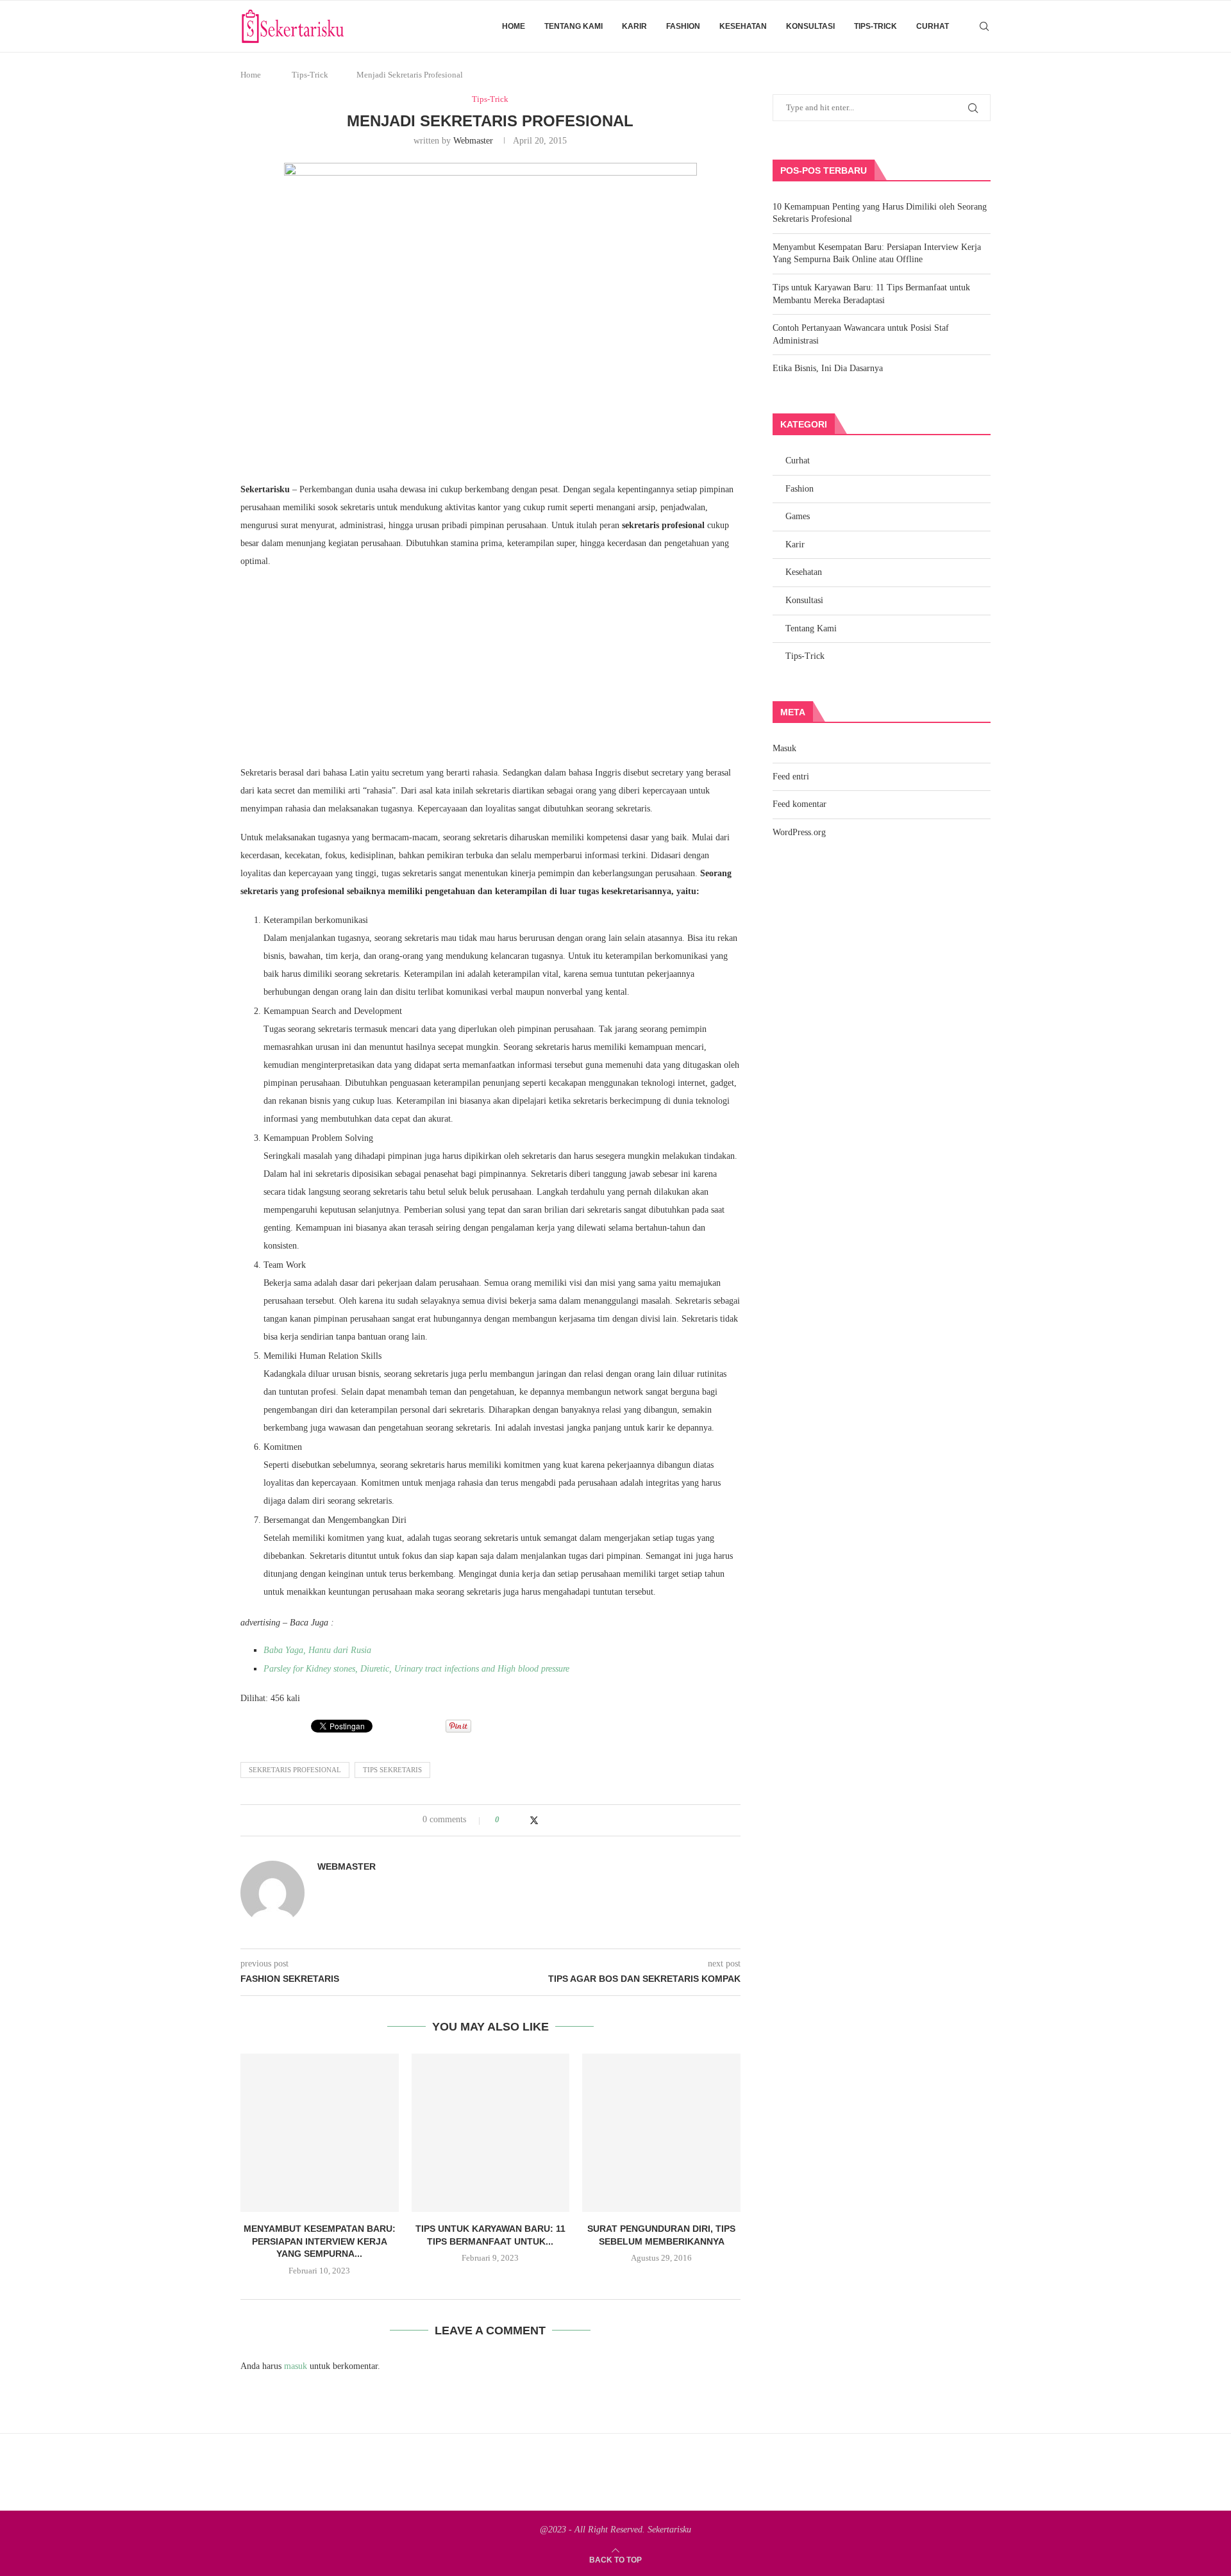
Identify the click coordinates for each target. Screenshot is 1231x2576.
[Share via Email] (559, 1820)
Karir (634, 26)
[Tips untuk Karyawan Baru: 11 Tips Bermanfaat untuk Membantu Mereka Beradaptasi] (491, 2133)
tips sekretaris (392, 1770)
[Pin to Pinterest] (547, 1820)
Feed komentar (800, 804)
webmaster (473, 141)
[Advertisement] (346, 419)
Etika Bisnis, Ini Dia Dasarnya (828, 368)
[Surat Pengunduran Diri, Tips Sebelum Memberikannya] (661, 2133)
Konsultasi (810, 26)
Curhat (933, 26)
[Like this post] (506, 1820)
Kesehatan (743, 26)
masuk (296, 2366)
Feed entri (791, 777)
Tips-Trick (875, 26)
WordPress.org (799, 832)
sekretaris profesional (295, 1770)
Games (798, 516)
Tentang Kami (574, 26)
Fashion (683, 26)
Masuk (784, 748)
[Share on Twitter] (534, 1820)
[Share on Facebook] (521, 1820)
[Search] (984, 26)
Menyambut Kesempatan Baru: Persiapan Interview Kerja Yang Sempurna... (320, 2241)
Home (514, 26)
